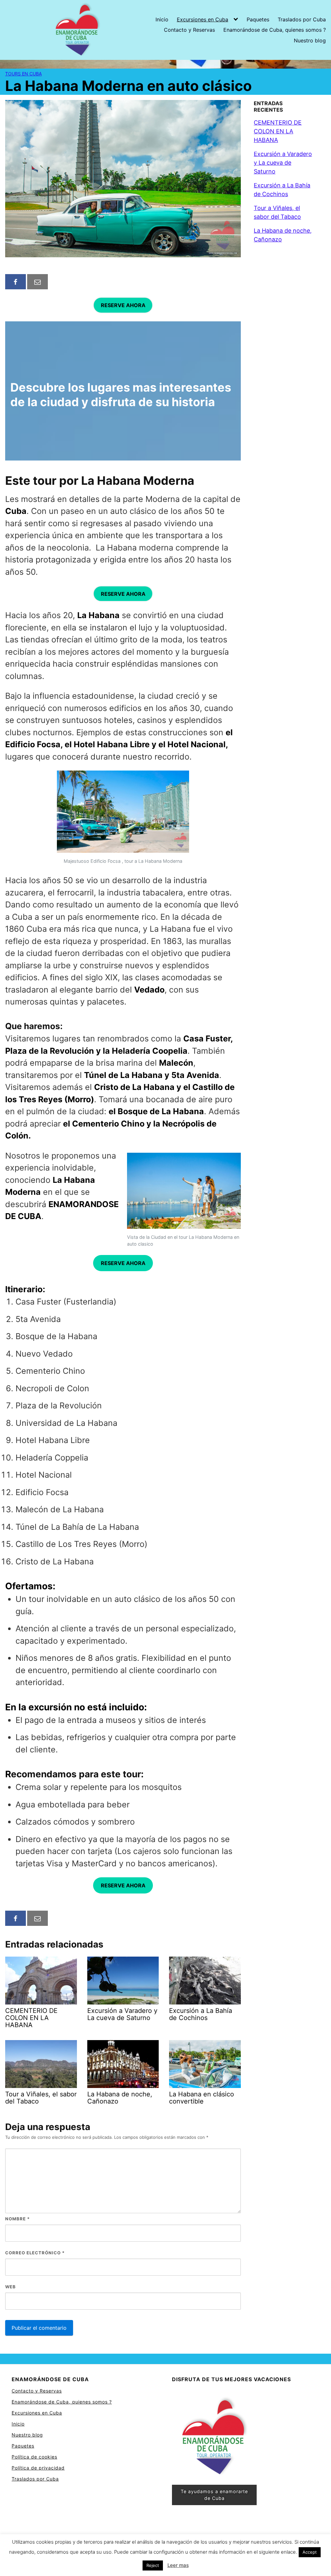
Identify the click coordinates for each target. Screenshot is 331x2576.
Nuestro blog (310, 40)
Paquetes (258, 19)
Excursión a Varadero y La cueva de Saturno (283, 163)
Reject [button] (153, 2565)
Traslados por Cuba (302, 19)
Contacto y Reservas (189, 30)
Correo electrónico (35, 2253)
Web (11, 2287)
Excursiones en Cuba (203, 19)
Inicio (162, 19)
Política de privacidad (38, 2468)
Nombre (17, 2219)
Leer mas (178, 2565)
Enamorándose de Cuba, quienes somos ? (275, 30)
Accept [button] (310, 2552)
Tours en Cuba (23, 74)
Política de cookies (34, 2457)
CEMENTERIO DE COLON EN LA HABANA (278, 131)
